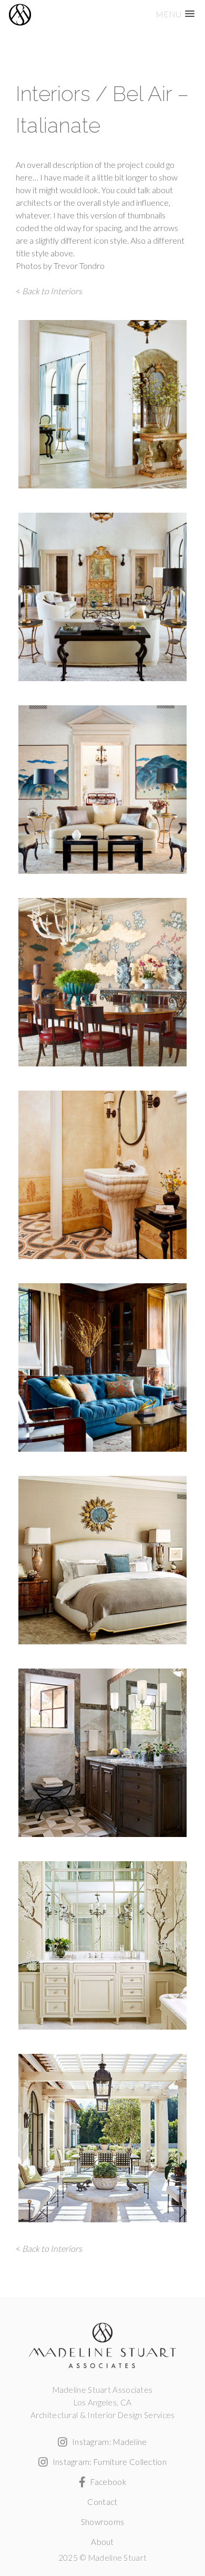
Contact (102, 2502)
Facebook (107, 2482)
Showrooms (103, 2522)
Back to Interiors (52, 291)
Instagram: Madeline (109, 2442)
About (102, 2542)
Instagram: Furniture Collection (109, 2462)
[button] (175, 14)
